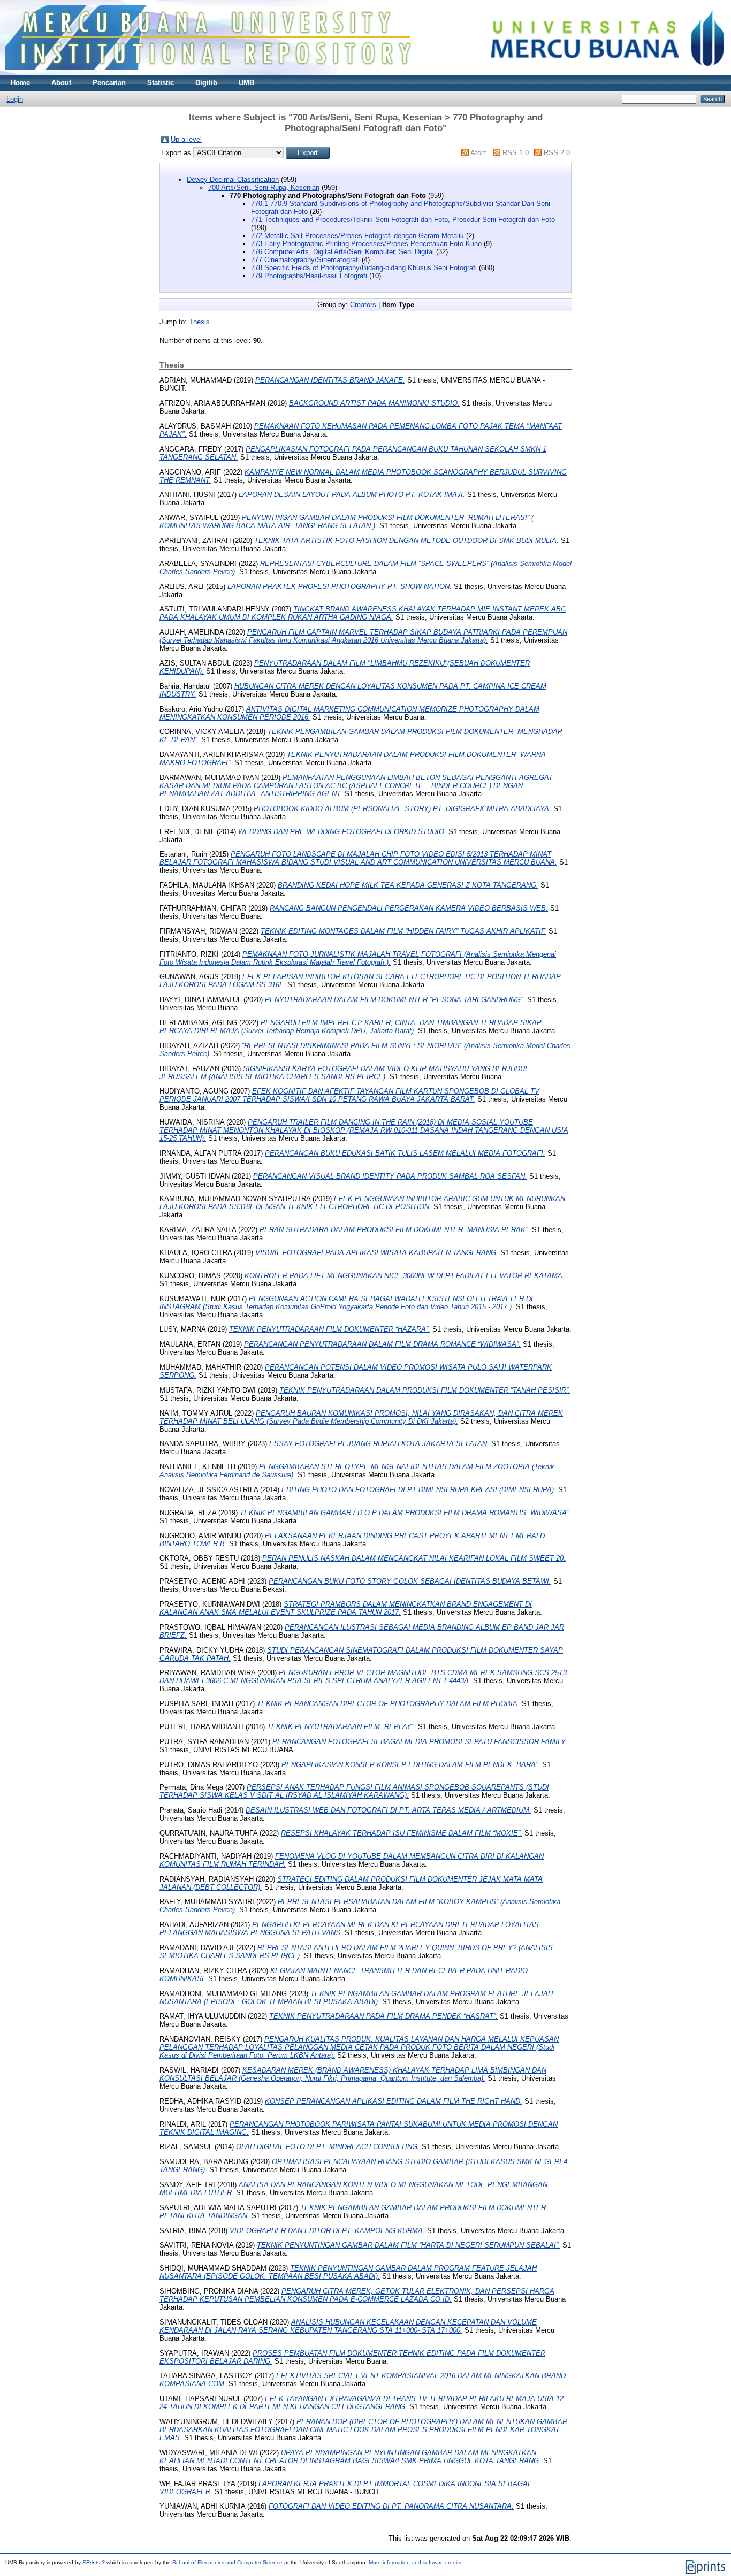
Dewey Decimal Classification (233, 179)
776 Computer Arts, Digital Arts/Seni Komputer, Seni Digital (342, 252)
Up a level (186, 139)
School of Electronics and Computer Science (227, 2562)
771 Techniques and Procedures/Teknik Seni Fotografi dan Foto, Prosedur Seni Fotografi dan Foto (403, 220)
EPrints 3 (94, 2562)
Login (15, 99)
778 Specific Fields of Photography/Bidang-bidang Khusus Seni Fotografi (364, 268)
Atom (479, 153)
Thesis (199, 322)
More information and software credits (415, 2562)
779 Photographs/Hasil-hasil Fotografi (309, 276)
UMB (246, 83)
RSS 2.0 (557, 153)
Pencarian (109, 83)
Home (20, 83)
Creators (363, 305)
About (61, 83)
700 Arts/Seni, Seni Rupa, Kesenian (264, 188)
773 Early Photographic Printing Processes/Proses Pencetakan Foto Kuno (366, 244)
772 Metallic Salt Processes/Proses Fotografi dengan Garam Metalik (357, 236)
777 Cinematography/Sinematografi (305, 260)
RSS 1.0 (516, 153)
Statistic (161, 83)
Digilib (206, 83)
